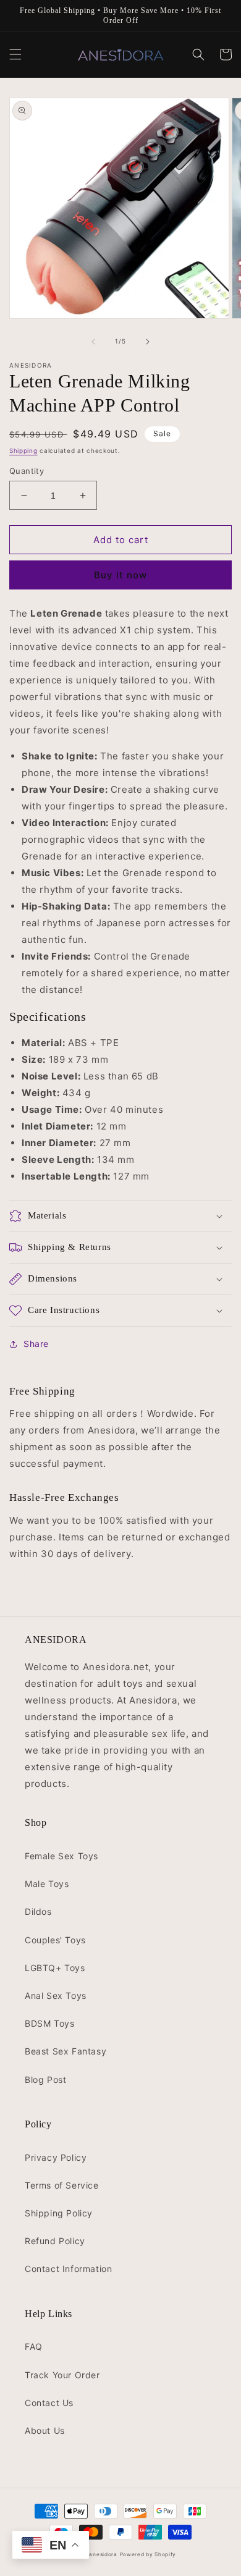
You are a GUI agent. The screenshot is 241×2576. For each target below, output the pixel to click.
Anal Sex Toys (56, 1995)
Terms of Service (62, 2185)
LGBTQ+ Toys (55, 1968)
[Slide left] (93, 342)
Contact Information (68, 2269)
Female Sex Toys (61, 1856)
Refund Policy (55, 2241)
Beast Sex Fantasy (66, 2051)
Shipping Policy (59, 2213)
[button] (15, 54)
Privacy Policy (56, 2157)
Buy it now (120, 575)
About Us (45, 2430)
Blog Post (45, 2080)
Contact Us (49, 2403)
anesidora (103, 2554)
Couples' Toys (55, 1940)
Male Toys (47, 1884)
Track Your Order (62, 2375)
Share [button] (36, 1344)
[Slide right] (148, 342)
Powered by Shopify (148, 2554)
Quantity (27, 471)
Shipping (23, 450)
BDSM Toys (49, 2023)
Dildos (38, 1911)
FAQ (34, 2346)
